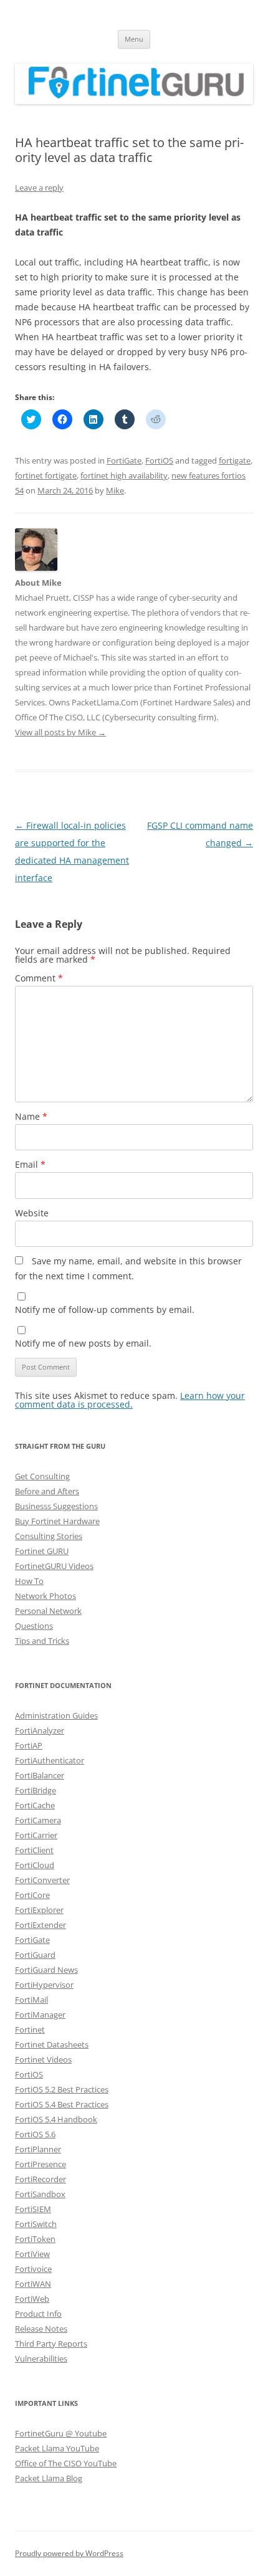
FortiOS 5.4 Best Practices (62, 2104)
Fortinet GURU (42, 1551)
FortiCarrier (36, 1835)
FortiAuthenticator (50, 1760)
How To (29, 1581)
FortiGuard (35, 1955)
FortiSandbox (40, 2194)
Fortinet (30, 2030)
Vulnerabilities (41, 2359)
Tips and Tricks (42, 1641)
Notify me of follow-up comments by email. (105, 1309)
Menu (134, 39)
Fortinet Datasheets (52, 2044)
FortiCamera (38, 1820)
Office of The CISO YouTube (66, 2463)
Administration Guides (56, 1715)
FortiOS (159, 460)
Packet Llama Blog (49, 2478)
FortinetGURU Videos (54, 1566)
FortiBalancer (40, 1775)
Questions (34, 1626)
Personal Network (48, 1611)
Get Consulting (42, 1476)
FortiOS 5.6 (35, 2134)
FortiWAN (33, 2284)
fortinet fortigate (46, 475)
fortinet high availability (124, 475)
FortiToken (35, 2239)
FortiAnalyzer (40, 1730)
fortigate (235, 460)
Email (30, 1164)
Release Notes (41, 2329)
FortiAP (29, 1745)
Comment (39, 978)
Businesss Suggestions (56, 1506)
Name (31, 1116)
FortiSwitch (36, 2224)
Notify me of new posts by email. (83, 1343)
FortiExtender (41, 1925)
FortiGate (124, 460)
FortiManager (40, 2015)
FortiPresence (41, 2164)
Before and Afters (47, 1491)
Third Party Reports (51, 2344)
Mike (115, 490)
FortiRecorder (41, 2179)
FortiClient (34, 1850)
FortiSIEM (33, 2209)
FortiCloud (35, 1865)
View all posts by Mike (60, 732)
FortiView (32, 2254)
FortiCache (35, 1805)
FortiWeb (32, 2299)
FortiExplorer (39, 1910)
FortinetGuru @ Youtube (61, 2433)
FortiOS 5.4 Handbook (56, 2119)
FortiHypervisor (44, 1985)
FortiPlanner (38, 2149)
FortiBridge (36, 1790)
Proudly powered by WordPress (69, 2553)
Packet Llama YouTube (57, 2448)
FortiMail (31, 2000)
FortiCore (32, 1895)
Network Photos (45, 1596)
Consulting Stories (49, 1536)
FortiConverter (42, 1880)
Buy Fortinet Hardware (57, 1521)
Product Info (38, 2314)
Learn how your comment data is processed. (130, 1400)
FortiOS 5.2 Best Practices (62, 2089)
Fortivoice (33, 2269)
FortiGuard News (46, 1970)
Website (32, 1213)
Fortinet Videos (43, 2059)
